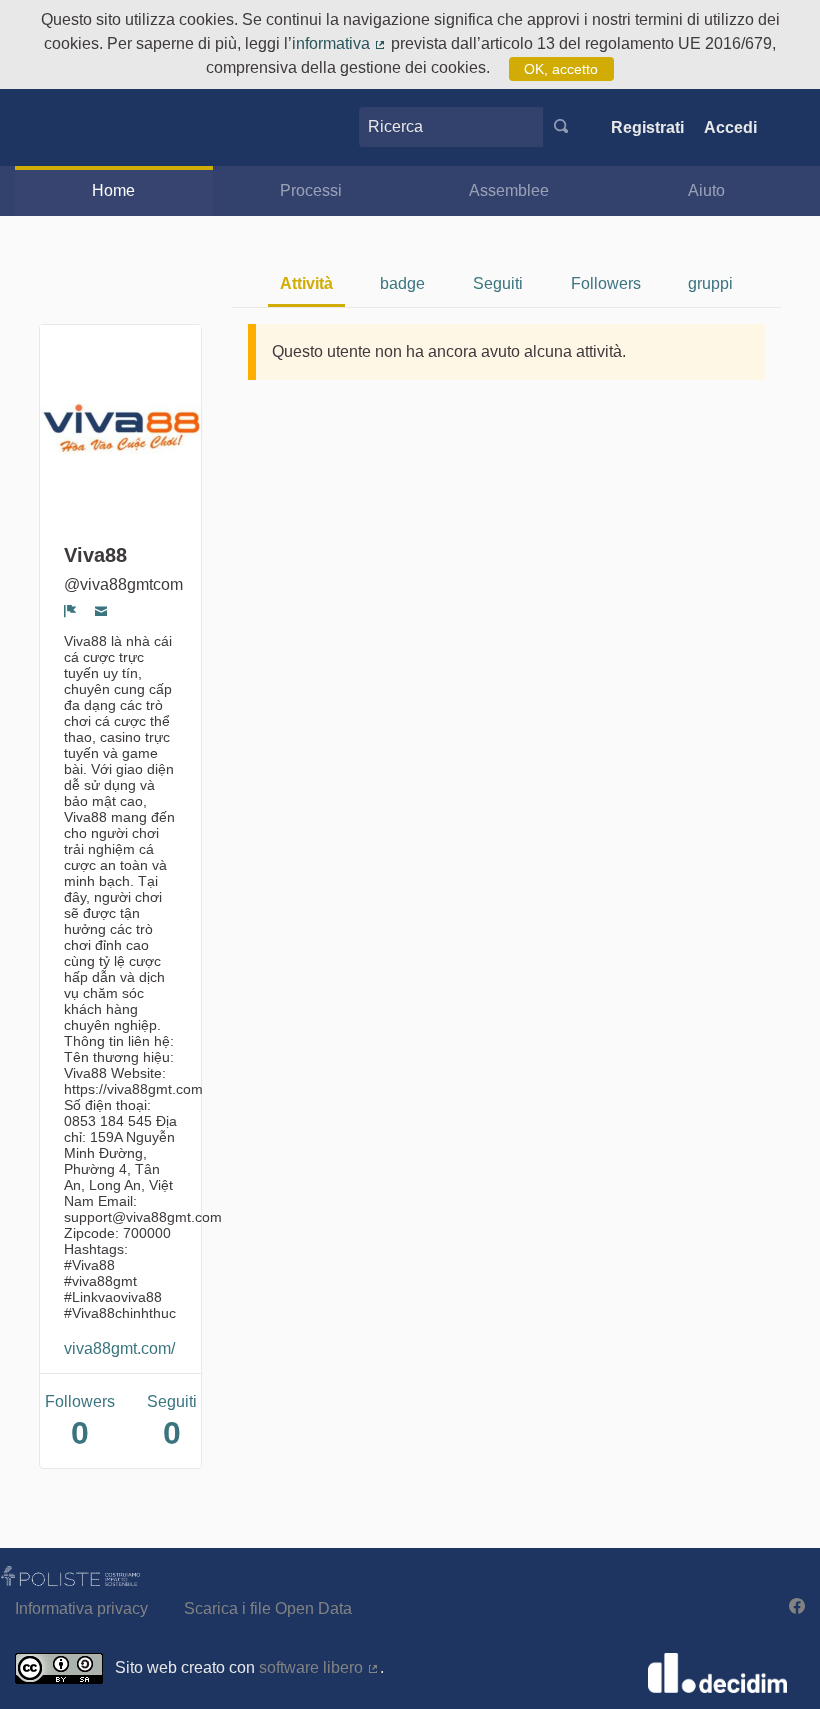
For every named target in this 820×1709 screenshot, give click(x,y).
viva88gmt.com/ (119, 1348)
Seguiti (498, 283)
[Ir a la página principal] (53, 127)
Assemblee (509, 190)
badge (402, 283)
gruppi (710, 283)
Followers (606, 283)
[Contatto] (101, 611)
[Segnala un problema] (70, 611)
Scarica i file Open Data (268, 1608)
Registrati (647, 127)
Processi (311, 190)
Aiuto (706, 190)
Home (113, 190)
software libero (319, 1667)
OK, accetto (561, 69)
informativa (339, 43)
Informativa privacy (81, 1608)
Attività (306, 283)
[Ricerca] (561, 127)
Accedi (730, 127)
